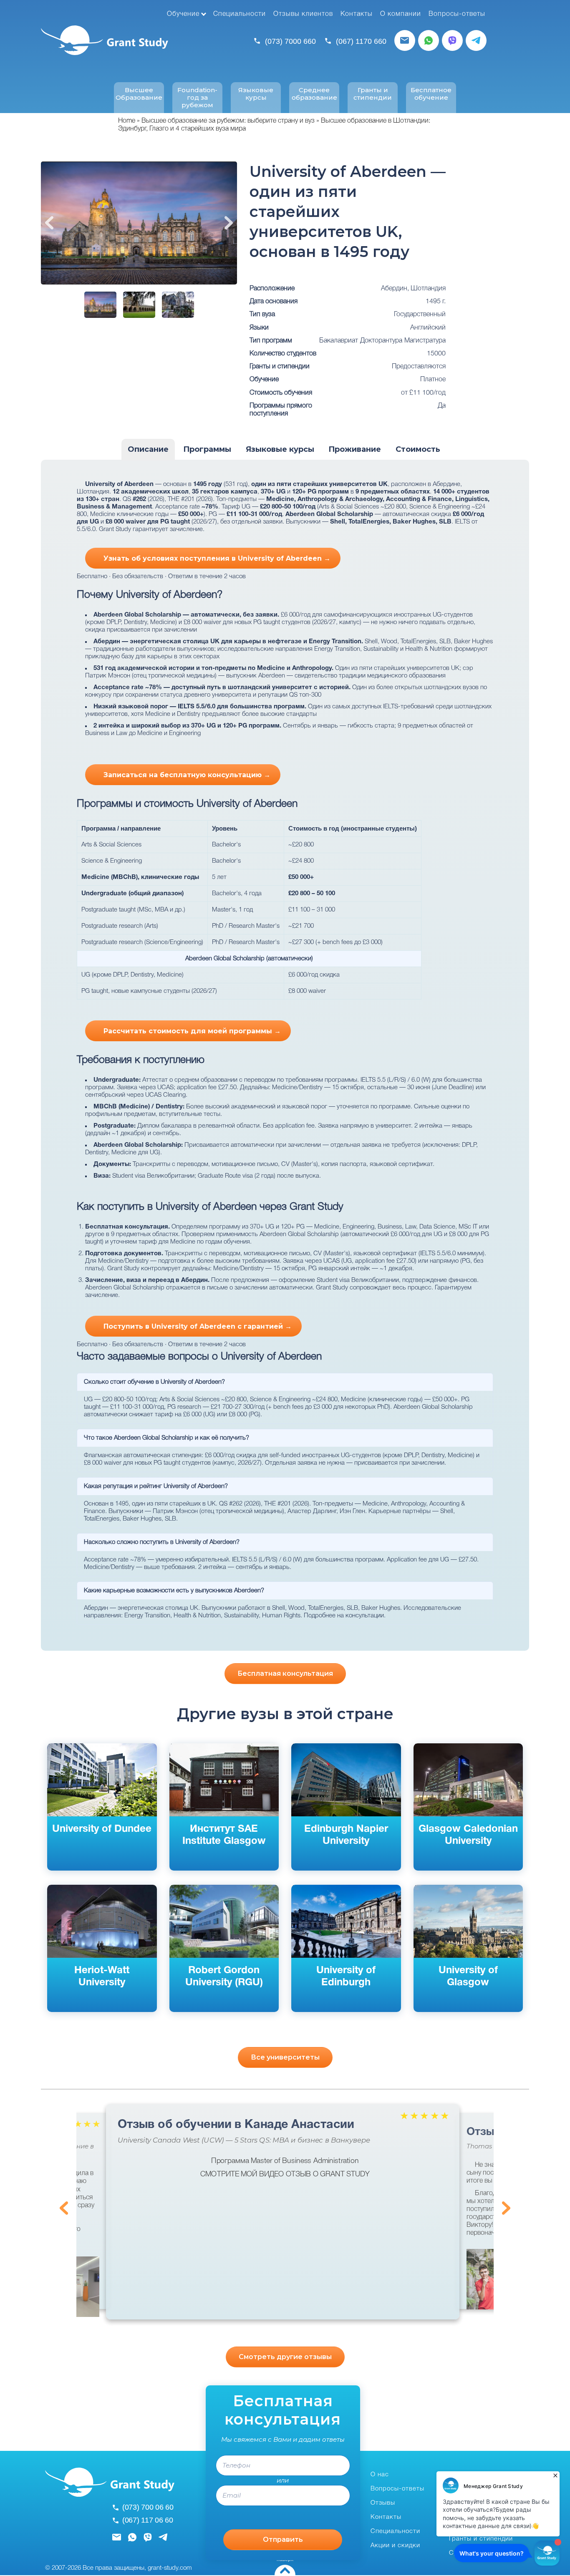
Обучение (183, 14)
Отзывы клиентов (303, 14)
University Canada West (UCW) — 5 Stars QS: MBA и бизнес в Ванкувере (244, 2140)
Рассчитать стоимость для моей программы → (192, 1031)
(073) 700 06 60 (148, 2507)
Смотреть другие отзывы (285, 2357)
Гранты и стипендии (373, 94)
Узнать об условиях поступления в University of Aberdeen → (217, 558)
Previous (49, 223)
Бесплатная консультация (285, 1673)
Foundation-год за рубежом (197, 98)
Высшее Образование (139, 94)
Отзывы (383, 2503)
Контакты (357, 14)
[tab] (148, 450)
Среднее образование (314, 94)
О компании (401, 14)
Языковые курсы (256, 94)
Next (229, 223)
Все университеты (285, 2057)
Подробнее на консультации (344, 1616)
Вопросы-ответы (457, 14)
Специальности (240, 14)
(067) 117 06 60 (148, 2520)
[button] (81, 2287)
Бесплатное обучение (431, 94)
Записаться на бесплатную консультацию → (187, 775)
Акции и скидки (395, 2546)
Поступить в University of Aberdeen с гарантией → (198, 1326)
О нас (380, 2475)
